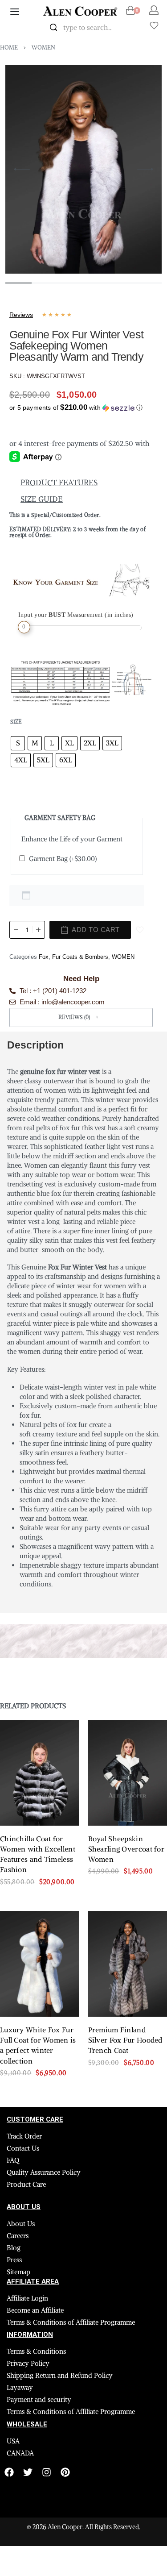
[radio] (18, 743)
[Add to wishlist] (140, 930)
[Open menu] (15, 12)
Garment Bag (63, 859)
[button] (76, 406)
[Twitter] (28, 2472)
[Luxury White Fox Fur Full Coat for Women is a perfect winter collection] (40, 1964)
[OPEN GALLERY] (83, 169)
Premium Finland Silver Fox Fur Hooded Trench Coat (125, 2040)
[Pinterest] (65, 2472)
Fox (44, 957)
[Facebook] (9, 2472)
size (16, 722)
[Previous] (22, 169)
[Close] (128, 28)
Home (9, 48)
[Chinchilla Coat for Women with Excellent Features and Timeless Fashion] (40, 1773)
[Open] (154, 25)
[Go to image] (18, 283)
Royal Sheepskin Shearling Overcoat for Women (126, 1849)
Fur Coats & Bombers (80, 957)
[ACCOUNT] (154, 10)
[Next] (145, 169)
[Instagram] (47, 2472)
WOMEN (43, 48)
